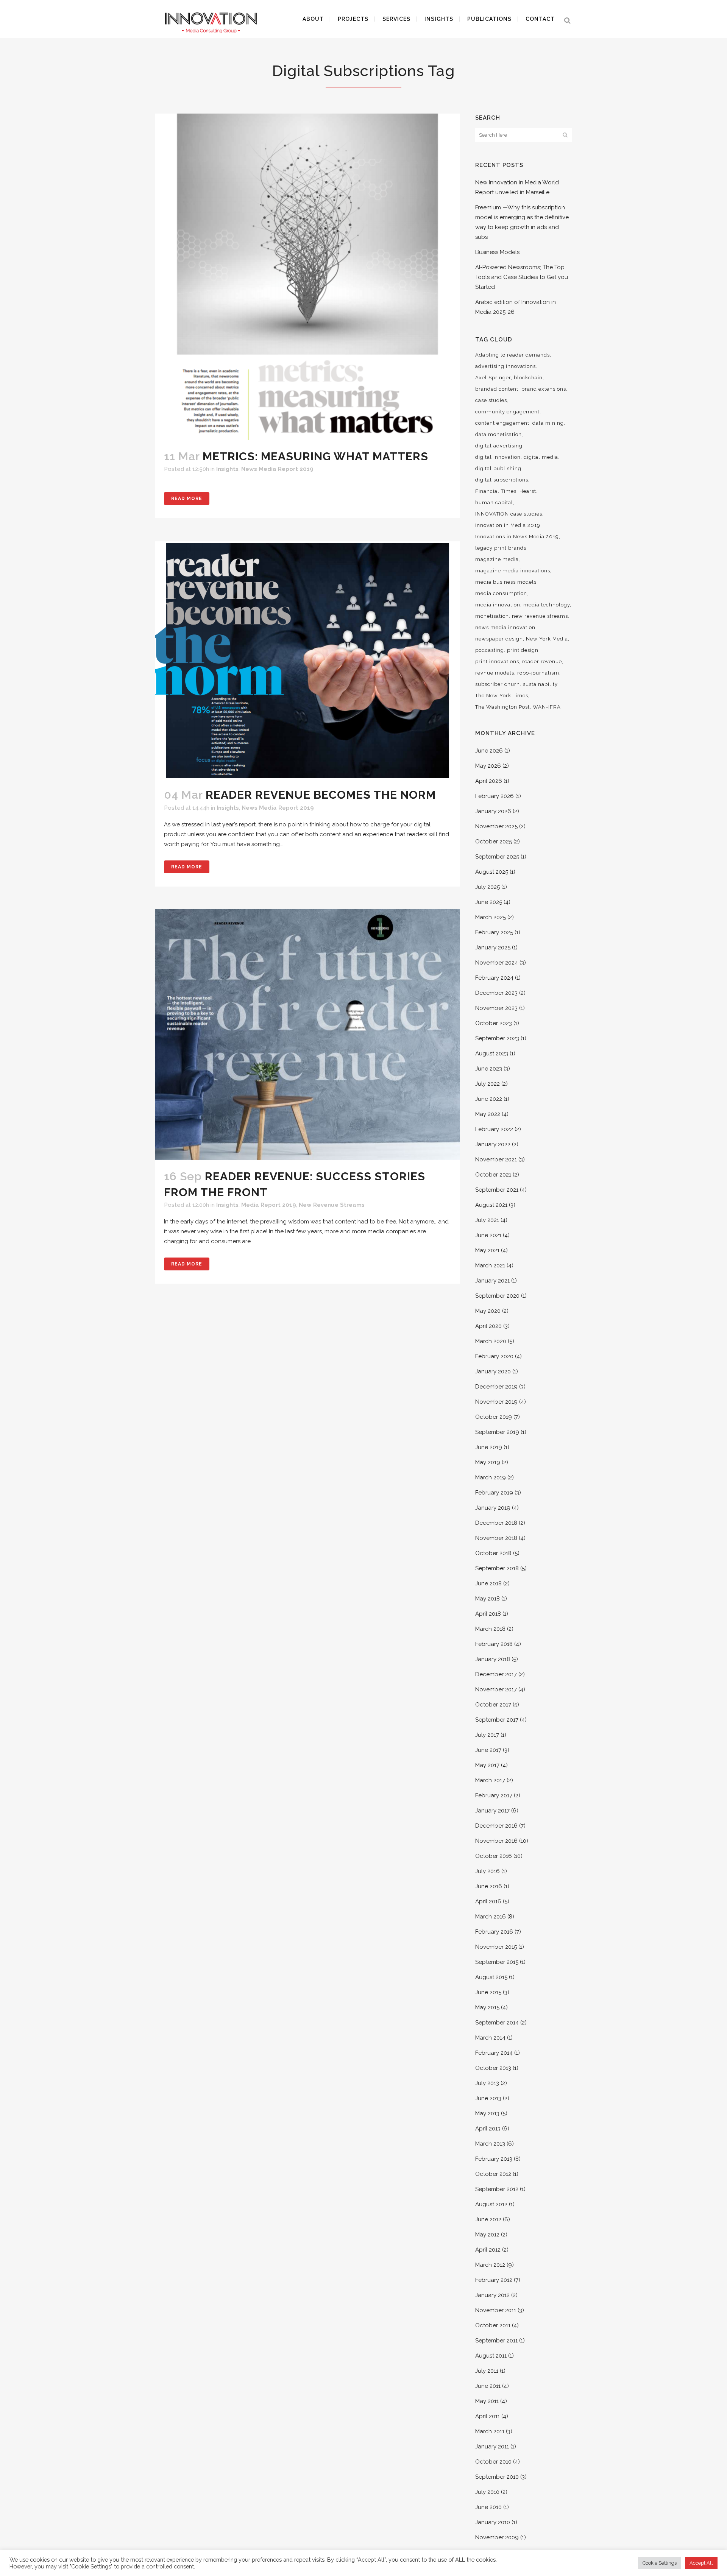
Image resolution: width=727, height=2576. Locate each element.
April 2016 (488, 1901)
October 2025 (494, 842)
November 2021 (496, 1159)
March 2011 (490, 2431)
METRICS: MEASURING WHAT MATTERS (315, 456)
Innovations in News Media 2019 (517, 537)
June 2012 (488, 2219)
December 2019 (496, 1387)
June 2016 (489, 1886)
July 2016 (488, 1871)
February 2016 (494, 1932)
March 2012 (490, 2265)
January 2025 (493, 947)
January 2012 (492, 2295)
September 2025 (497, 857)
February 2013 (494, 2159)
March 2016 (491, 1917)
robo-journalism (538, 673)
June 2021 (488, 1235)
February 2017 (494, 1795)
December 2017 (496, 1674)
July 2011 (487, 2371)
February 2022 (494, 1129)
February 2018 (494, 1644)
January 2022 (493, 1144)
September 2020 (497, 1296)
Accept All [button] (701, 2563)
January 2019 (493, 1508)
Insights (227, 469)
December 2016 (496, 1826)
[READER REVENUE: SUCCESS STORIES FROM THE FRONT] (308, 1035)
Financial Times (496, 491)
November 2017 (496, 1689)
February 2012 (494, 2280)
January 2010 (493, 2522)
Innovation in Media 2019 (508, 525)
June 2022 (489, 1099)
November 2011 (496, 2310)
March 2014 (490, 2038)
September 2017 (497, 1720)
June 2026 (489, 751)
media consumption (501, 593)
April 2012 (488, 2250)
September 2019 (497, 1432)
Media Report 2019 (269, 1205)
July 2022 (488, 1084)
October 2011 (493, 2325)
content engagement (502, 423)
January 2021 (492, 1281)
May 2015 (487, 2007)
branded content (497, 389)
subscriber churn (498, 684)
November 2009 (497, 2537)
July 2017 (487, 1735)
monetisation (492, 616)
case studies (491, 400)
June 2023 (489, 1069)
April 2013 (488, 2129)
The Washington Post (502, 707)
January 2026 (493, 811)
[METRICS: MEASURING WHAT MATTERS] (308, 277)
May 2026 (488, 766)
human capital (494, 503)
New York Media (547, 639)
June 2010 (488, 2507)
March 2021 (490, 1265)
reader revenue (542, 662)
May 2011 (487, 2401)
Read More (187, 499)
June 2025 (489, 902)
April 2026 (489, 781)
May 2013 (487, 2113)
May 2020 (488, 1311)
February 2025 (494, 932)
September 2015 (497, 1962)
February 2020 (494, 1356)
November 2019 (496, 1402)
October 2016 (494, 1856)
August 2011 (491, 2356)
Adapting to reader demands (512, 355)
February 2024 (494, 978)
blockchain (528, 378)
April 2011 (488, 2416)
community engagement (507, 412)
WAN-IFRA (547, 707)
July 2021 (487, 1220)
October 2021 (493, 1175)
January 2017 (492, 1811)
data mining (548, 423)
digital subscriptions (502, 480)
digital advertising (499, 446)
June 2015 (488, 1992)
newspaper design (499, 639)
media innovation (498, 605)
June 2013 (488, 2098)
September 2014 (497, 2023)
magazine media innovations (513, 571)
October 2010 (493, 2462)
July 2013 (487, 2083)
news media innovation (505, 627)
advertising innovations (505, 366)
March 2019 (491, 1477)
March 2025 (491, 917)
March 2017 (490, 1780)
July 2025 (488, 887)
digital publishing (498, 468)
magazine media (497, 559)
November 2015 (496, 1947)
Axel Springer (493, 378)
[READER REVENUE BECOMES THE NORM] (308, 660)
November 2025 (496, 826)
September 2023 (497, 1038)
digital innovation (498, 457)
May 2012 (487, 2235)
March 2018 (490, 1629)
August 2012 (491, 2204)
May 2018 (488, 1599)
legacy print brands (501, 548)
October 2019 (494, 1417)
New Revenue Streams (332, 1205)
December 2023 (496, 993)
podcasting (490, 650)
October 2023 (494, 1023)
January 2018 (493, 1659)
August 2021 (491, 1205)
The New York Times (502, 696)
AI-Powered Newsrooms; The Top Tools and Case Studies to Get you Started (522, 277)
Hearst (528, 491)
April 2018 (488, 1614)
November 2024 (497, 963)
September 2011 (496, 2341)
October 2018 (493, 1553)
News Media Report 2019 (277, 469)
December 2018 (496, 1523)
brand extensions (544, 389)
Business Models (497, 252)
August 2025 (492, 872)
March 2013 (490, 2144)
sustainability (540, 684)
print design (523, 650)
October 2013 (493, 2068)
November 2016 (496, 1841)
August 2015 (491, 1977)
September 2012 (497, 2189)
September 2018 (497, 1568)
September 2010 (497, 2477)
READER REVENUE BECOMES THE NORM (321, 795)
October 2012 (493, 2174)
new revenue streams (540, 616)
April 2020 (488, 1326)
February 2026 (495, 796)
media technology (547, 605)
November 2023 (496, 1008)
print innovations (497, 662)
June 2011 (488, 2386)
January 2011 (492, 2447)
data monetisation (498, 434)
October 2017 (493, 1705)
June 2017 (488, 1750)
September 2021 (497, 1190)
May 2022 (488, 1114)
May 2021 (487, 1250)
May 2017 (487, 1765)
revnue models (495, 673)
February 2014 (494, 2053)
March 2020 (491, 1341)
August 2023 (492, 1053)
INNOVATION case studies (509, 514)
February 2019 (494, 1493)
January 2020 (493, 1371)
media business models (506, 582)
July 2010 (487, 2492)
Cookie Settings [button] (660, 2563)
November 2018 (496, 1538)
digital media (541, 457)
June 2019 (489, 1447)
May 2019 (488, 1462)
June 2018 (488, 1583)
